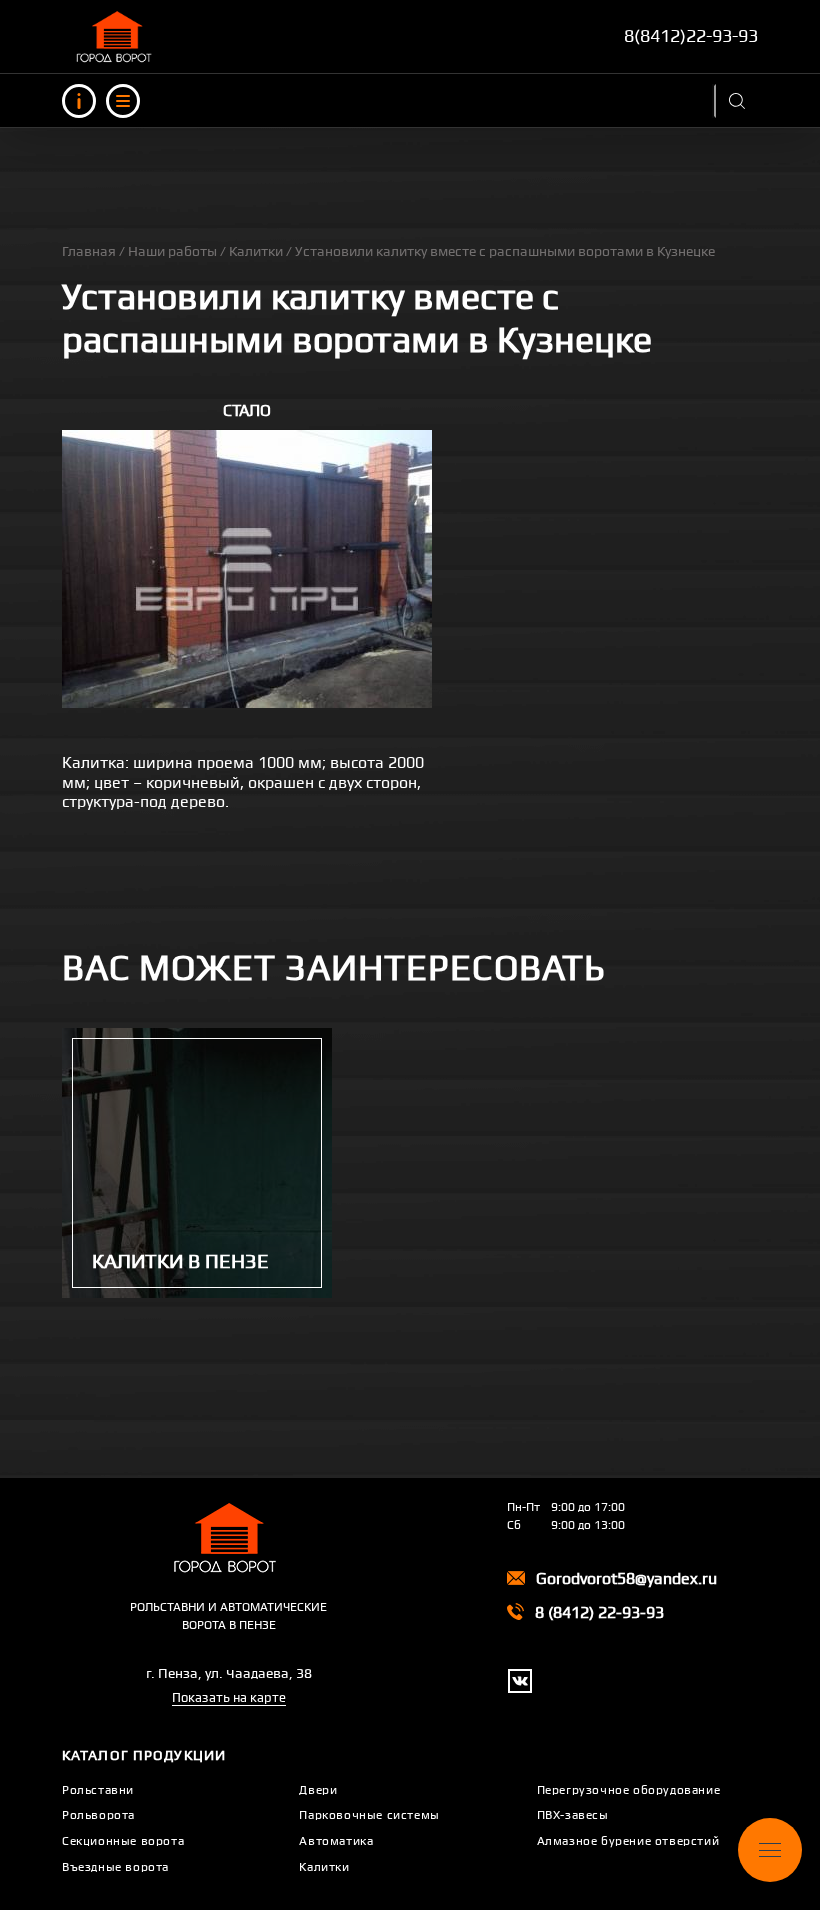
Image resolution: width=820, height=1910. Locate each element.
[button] (247, 569)
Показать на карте (229, 1697)
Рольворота (98, 1815)
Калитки (256, 251)
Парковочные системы (369, 1815)
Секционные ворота (123, 1841)
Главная (89, 251)
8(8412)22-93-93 (691, 35)
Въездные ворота (115, 1867)
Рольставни (98, 1790)
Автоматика (336, 1841)
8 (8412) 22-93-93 (599, 1612)
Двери (318, 1790)
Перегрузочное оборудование (629, 1790)
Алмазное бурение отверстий (628, 1841)
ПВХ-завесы (573, 1815)
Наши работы (172, 251)
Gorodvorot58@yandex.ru (626, 1578)
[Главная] (117, 36)
